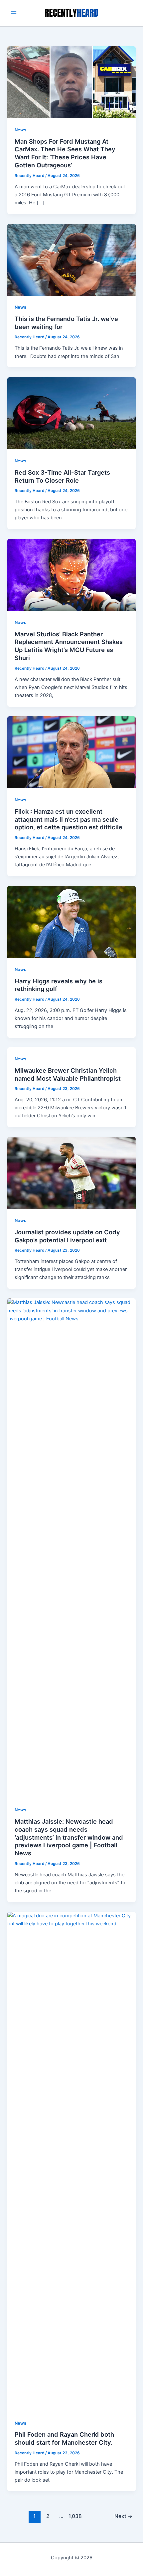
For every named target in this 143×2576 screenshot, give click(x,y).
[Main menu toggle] (14, 13)
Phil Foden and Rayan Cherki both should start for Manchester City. (64, 2438)
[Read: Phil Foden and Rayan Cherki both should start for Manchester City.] (71, 2161)
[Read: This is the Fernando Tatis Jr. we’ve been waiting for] (71, 259)
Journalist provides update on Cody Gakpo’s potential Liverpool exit (67, 1236)
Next (124, 2516)
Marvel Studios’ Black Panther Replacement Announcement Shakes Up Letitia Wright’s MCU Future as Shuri (69, 646)
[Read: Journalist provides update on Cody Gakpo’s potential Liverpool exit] (71, 1173)
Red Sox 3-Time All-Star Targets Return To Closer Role (62, 476)
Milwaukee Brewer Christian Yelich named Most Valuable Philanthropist (68, 1074)
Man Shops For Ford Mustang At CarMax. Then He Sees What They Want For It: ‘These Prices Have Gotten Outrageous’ (65, 153)
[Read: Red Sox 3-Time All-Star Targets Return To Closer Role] (71, 413)
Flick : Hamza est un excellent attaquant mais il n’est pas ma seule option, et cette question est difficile (69, 819)
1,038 (74, 2516)
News (20, 130)
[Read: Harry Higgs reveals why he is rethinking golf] (71, 922)
